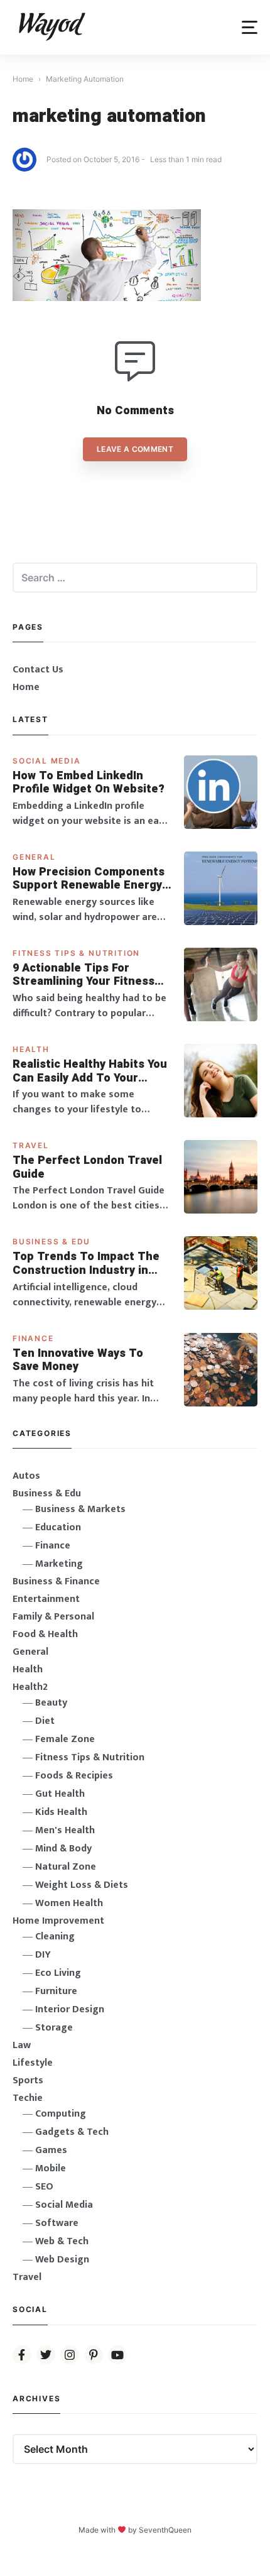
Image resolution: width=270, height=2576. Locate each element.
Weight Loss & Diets (82, 1885)
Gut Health (60, 1794)
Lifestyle (33, 2063)
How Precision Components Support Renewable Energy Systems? (89, 879)
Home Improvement (58, 1921)
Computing (61, 2114)
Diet (45, 1721)
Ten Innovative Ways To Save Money (78, 1360)
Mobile (51, 2168)
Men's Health (65, 1830)
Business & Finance (56, 1581)
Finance (33, 1338)
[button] (250, 27)
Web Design (62, 2260)
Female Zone (65, 1739)
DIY (43, 1955)
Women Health (69, 1903)
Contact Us (38, 670)
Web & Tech (62, 2241)
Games (51, 2150)
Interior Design (70, 2009)
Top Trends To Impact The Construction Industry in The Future (86, 1263)
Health (31, 1049)
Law (22, 2045)
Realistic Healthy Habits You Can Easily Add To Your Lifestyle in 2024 (90, 1071)
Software (57, 2223)
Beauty (51, 1703)
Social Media (47, 761)
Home (26, 687)
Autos (26, 1476)
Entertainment (46, 1599)
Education (58, 1527)
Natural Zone (66, 1867)
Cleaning (55, 1937)
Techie (28, 2098)
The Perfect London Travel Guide (87, 1167)
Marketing (59, 1564)
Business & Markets (80, 1509)
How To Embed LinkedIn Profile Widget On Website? (89, 783)
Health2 (30, 1687)
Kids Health (61, 1812)
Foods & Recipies (74, 1776)
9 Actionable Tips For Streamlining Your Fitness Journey (84, 975)
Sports (28, 2080)
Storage (54, 2028)
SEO (44, 2187)
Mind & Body (63, 1849)
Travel (31, 1145)
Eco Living (58, 1973)
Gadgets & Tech (72, 2132)
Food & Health (45, 1634)
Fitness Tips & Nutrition (76, 953)
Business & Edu (51, 1241)
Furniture (56, 1991)
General (34, 857)
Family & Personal (53, 1617)
